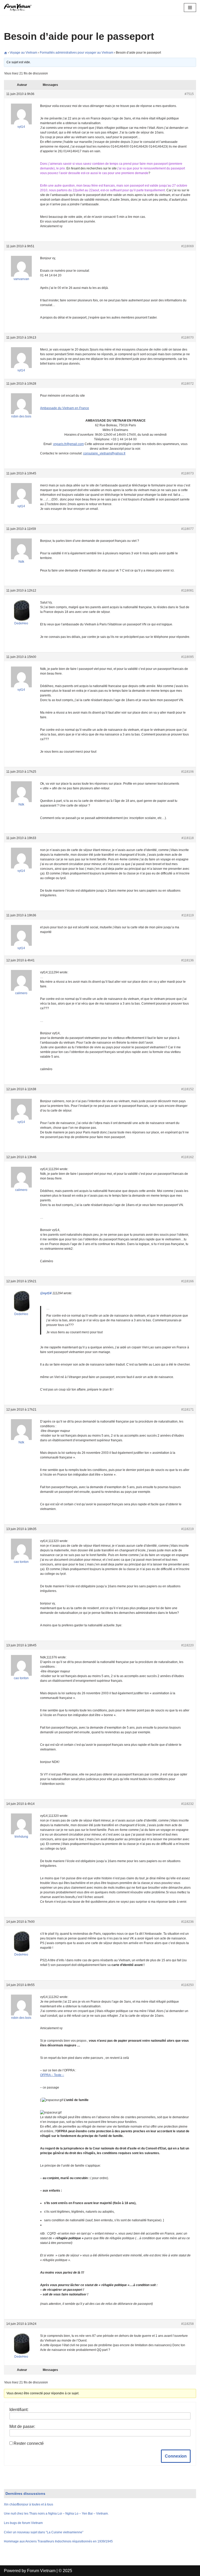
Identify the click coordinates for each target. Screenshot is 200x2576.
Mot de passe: (22, 2426)
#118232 (187, 1804)
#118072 (187, 384)
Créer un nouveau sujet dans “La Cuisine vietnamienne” (44, 2532)
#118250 (187, 1985)
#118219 (187, 1529)
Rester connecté (29, 2443)
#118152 (187, 1089)
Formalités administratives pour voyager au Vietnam (77, 53)
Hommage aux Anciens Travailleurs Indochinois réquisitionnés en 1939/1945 (58, 2541)
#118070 (187, 338)
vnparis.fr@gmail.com (68, 444)
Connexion (176, 2456)
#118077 (187, 529)
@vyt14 (46, 1293)
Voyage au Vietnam (23, 53)
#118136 (187, 960)
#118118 (188, 838)
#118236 (187, 1922)
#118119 (188, 915)
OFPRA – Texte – (52, 2075)
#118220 (187, 1645)
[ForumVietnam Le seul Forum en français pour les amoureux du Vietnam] (20, 8)
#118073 (187, 473)
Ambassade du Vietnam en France (65, 408)
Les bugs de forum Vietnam (23, 2523)
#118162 (187, 1157)
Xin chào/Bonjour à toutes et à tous (29, 2504)
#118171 (187, 1410)
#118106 (187, 772)
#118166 (187, 1281)
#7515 (189, 94)
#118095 (187, 657)
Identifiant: (19, 2410)
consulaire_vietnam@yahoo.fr (104, 453)
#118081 (187, 591)
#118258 (187, 2324)
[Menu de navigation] (190, 8)
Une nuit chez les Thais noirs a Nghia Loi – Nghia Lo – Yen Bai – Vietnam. (56, 2514)
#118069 (187, 246)
